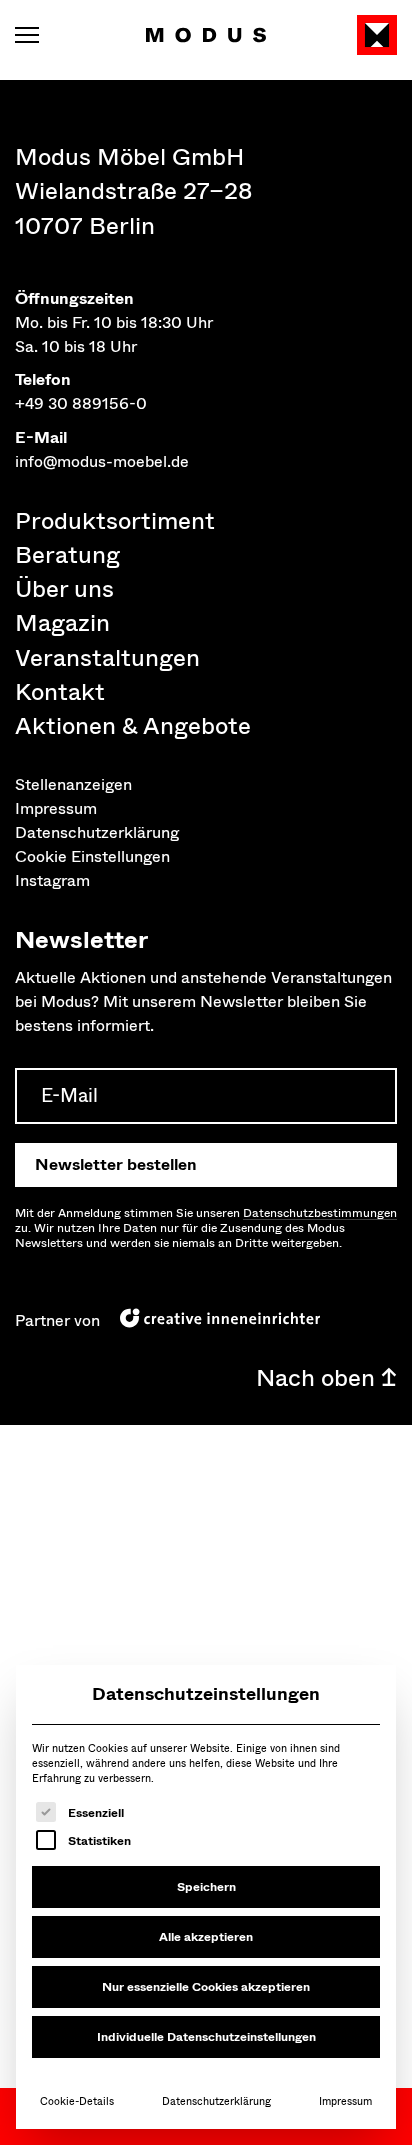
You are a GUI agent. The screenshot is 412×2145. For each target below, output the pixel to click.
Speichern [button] (206, 1887)
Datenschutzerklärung (216, 2101)
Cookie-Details (77, 2101)
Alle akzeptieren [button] (206, 1937)
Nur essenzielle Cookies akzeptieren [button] (206, 1987)
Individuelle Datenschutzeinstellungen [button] (206, 2037)
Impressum (345, 2101)
